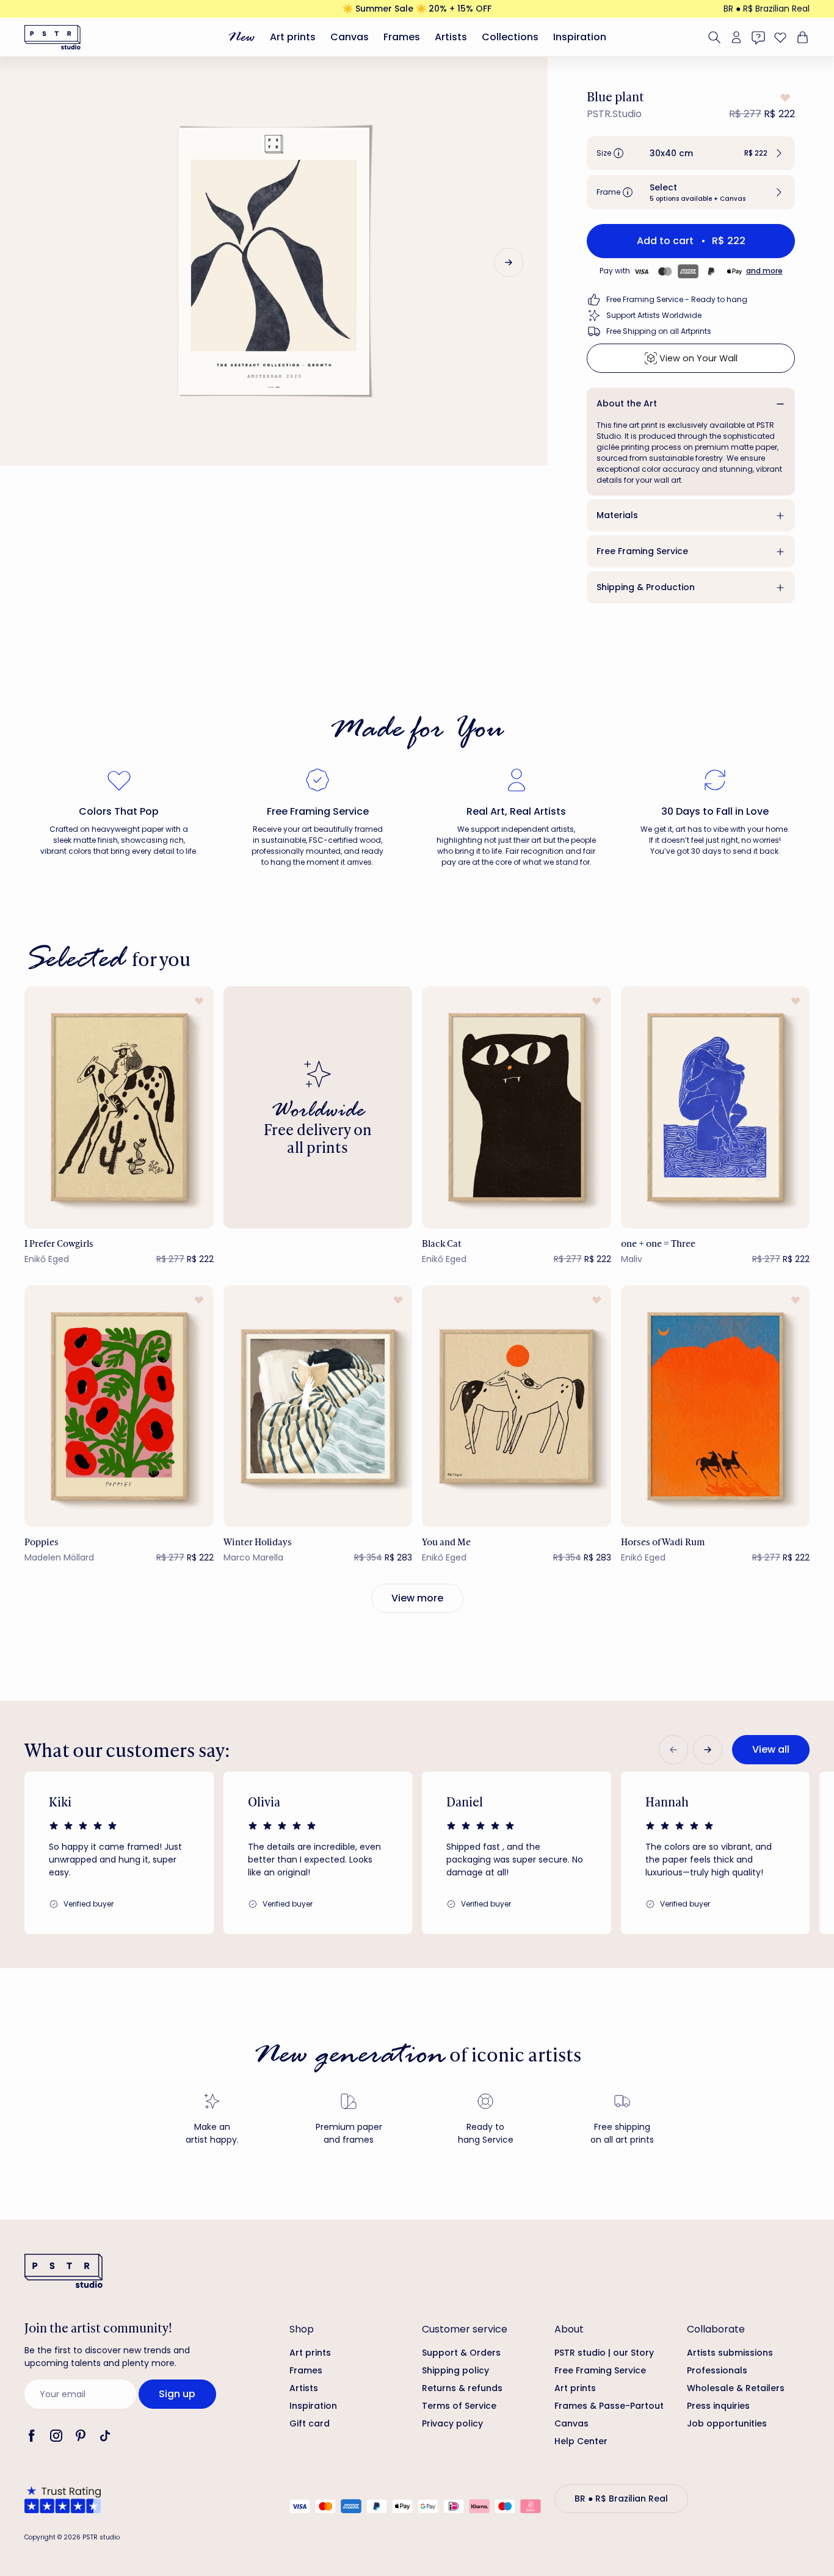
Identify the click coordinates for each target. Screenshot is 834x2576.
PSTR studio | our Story (604, 2353)
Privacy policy (452, 2423)
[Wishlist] (780, 37)
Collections (510, 37)
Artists (451, 37)
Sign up (177, 2394)
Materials (617, 515)
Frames (402, 37)
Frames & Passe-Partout (609, 2406)
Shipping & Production (646, 587)
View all (771, 1749)
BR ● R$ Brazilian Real (767, 9)
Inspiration (580, 37)
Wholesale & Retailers (736, 2388)
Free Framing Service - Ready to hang (677, 299)
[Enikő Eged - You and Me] (517, 1406)
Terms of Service (459, 2406)
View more (417, 1598)
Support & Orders (461, 2353)
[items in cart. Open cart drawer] (801, 37)
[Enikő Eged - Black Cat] (517, 1107)
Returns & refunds (462, 2388)
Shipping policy (455, 2370)
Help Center (581, 2441)
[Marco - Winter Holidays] (318, 1406)
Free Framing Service (642, 551)
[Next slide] (509, 262)
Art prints (293, 37)
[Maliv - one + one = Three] (716, 1107)
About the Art (627, 403)
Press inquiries (718, 2406)
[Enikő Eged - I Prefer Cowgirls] (119, 1107)
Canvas (350, 37)
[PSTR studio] (53, 37)
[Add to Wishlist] (784, 98)
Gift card (310, 2423)
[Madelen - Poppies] (119, 1406)
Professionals (717, 2370)
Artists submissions (730, 2353)
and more (764, 271)
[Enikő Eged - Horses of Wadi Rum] (716, 1406)
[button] (691, 153)
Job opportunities (727, 2423)
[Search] (714, 37)
